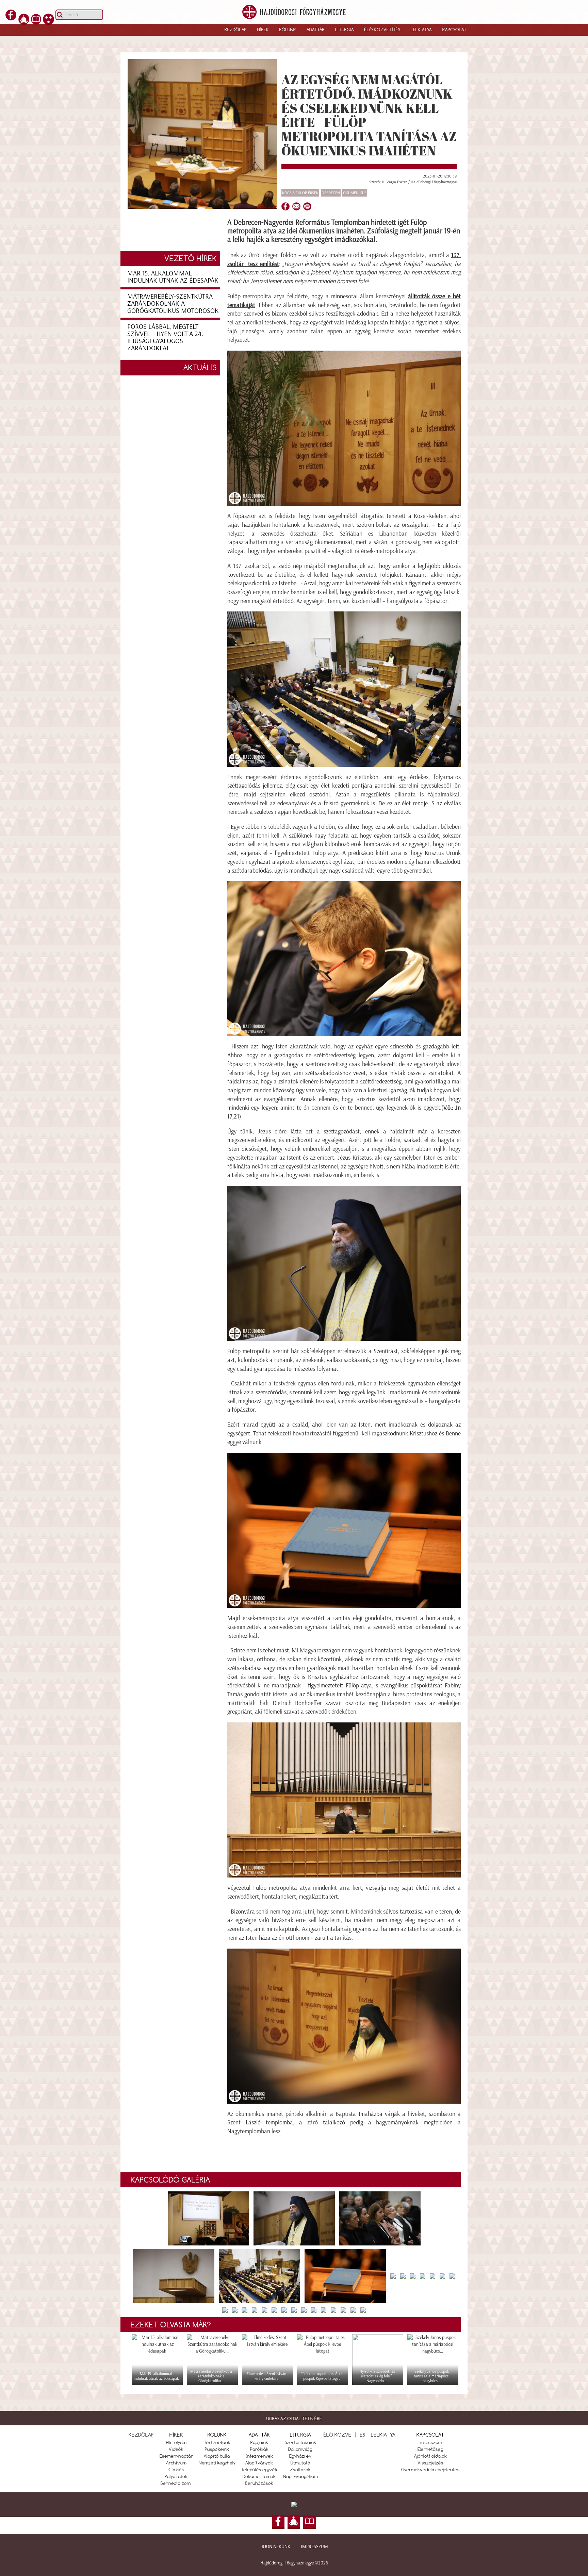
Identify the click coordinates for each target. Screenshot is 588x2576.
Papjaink (259, 2442)
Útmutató (300, 2463)
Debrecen (331, 193)
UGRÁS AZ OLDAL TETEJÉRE (294, 2419)
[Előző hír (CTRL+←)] (17, 1300)
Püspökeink (217, 2449)
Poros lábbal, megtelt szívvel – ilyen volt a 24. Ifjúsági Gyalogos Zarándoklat (165, 337)
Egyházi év (300, 2456)
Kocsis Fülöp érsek (300, 193)
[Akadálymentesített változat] (48, 18)
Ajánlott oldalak (430, 2456)
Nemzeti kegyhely (217, 2463)
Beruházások (259, 2483)
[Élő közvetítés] (24, 18)
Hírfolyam (176, 2442)
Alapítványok (259, 2463)
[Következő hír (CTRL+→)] (571, 1300)
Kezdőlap (236, 30)
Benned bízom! (176, 2483)
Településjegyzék (259, 2470)
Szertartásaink (300, 2442)
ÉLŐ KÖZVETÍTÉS (344, 2435)
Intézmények (259, 2456)
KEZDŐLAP (141, 2435)
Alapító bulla (217, 2456)
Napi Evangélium (300, 2476)
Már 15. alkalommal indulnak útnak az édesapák (173, 277)
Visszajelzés (430, 2463)
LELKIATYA (383, 2435)
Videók (176, 2449)
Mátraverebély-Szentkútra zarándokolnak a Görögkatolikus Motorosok (173, 303)
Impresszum (314, 2547)
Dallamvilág (300, 2449)
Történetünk (217, 2442)
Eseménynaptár (176, 2456)
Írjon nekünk (275, 2547)
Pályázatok (176, 2476)
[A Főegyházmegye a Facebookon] (11, 18)
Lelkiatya (421, 30)
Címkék (176, 2470)
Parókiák (259, 2449)
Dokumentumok (259, 2476)
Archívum (176, 2463)
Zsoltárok (300, 2470)
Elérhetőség (430, 2449)
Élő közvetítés (382, 30)
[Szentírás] (36, 18)
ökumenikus (355, 193)
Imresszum (430, 2442)
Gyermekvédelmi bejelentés (430, 2470)
